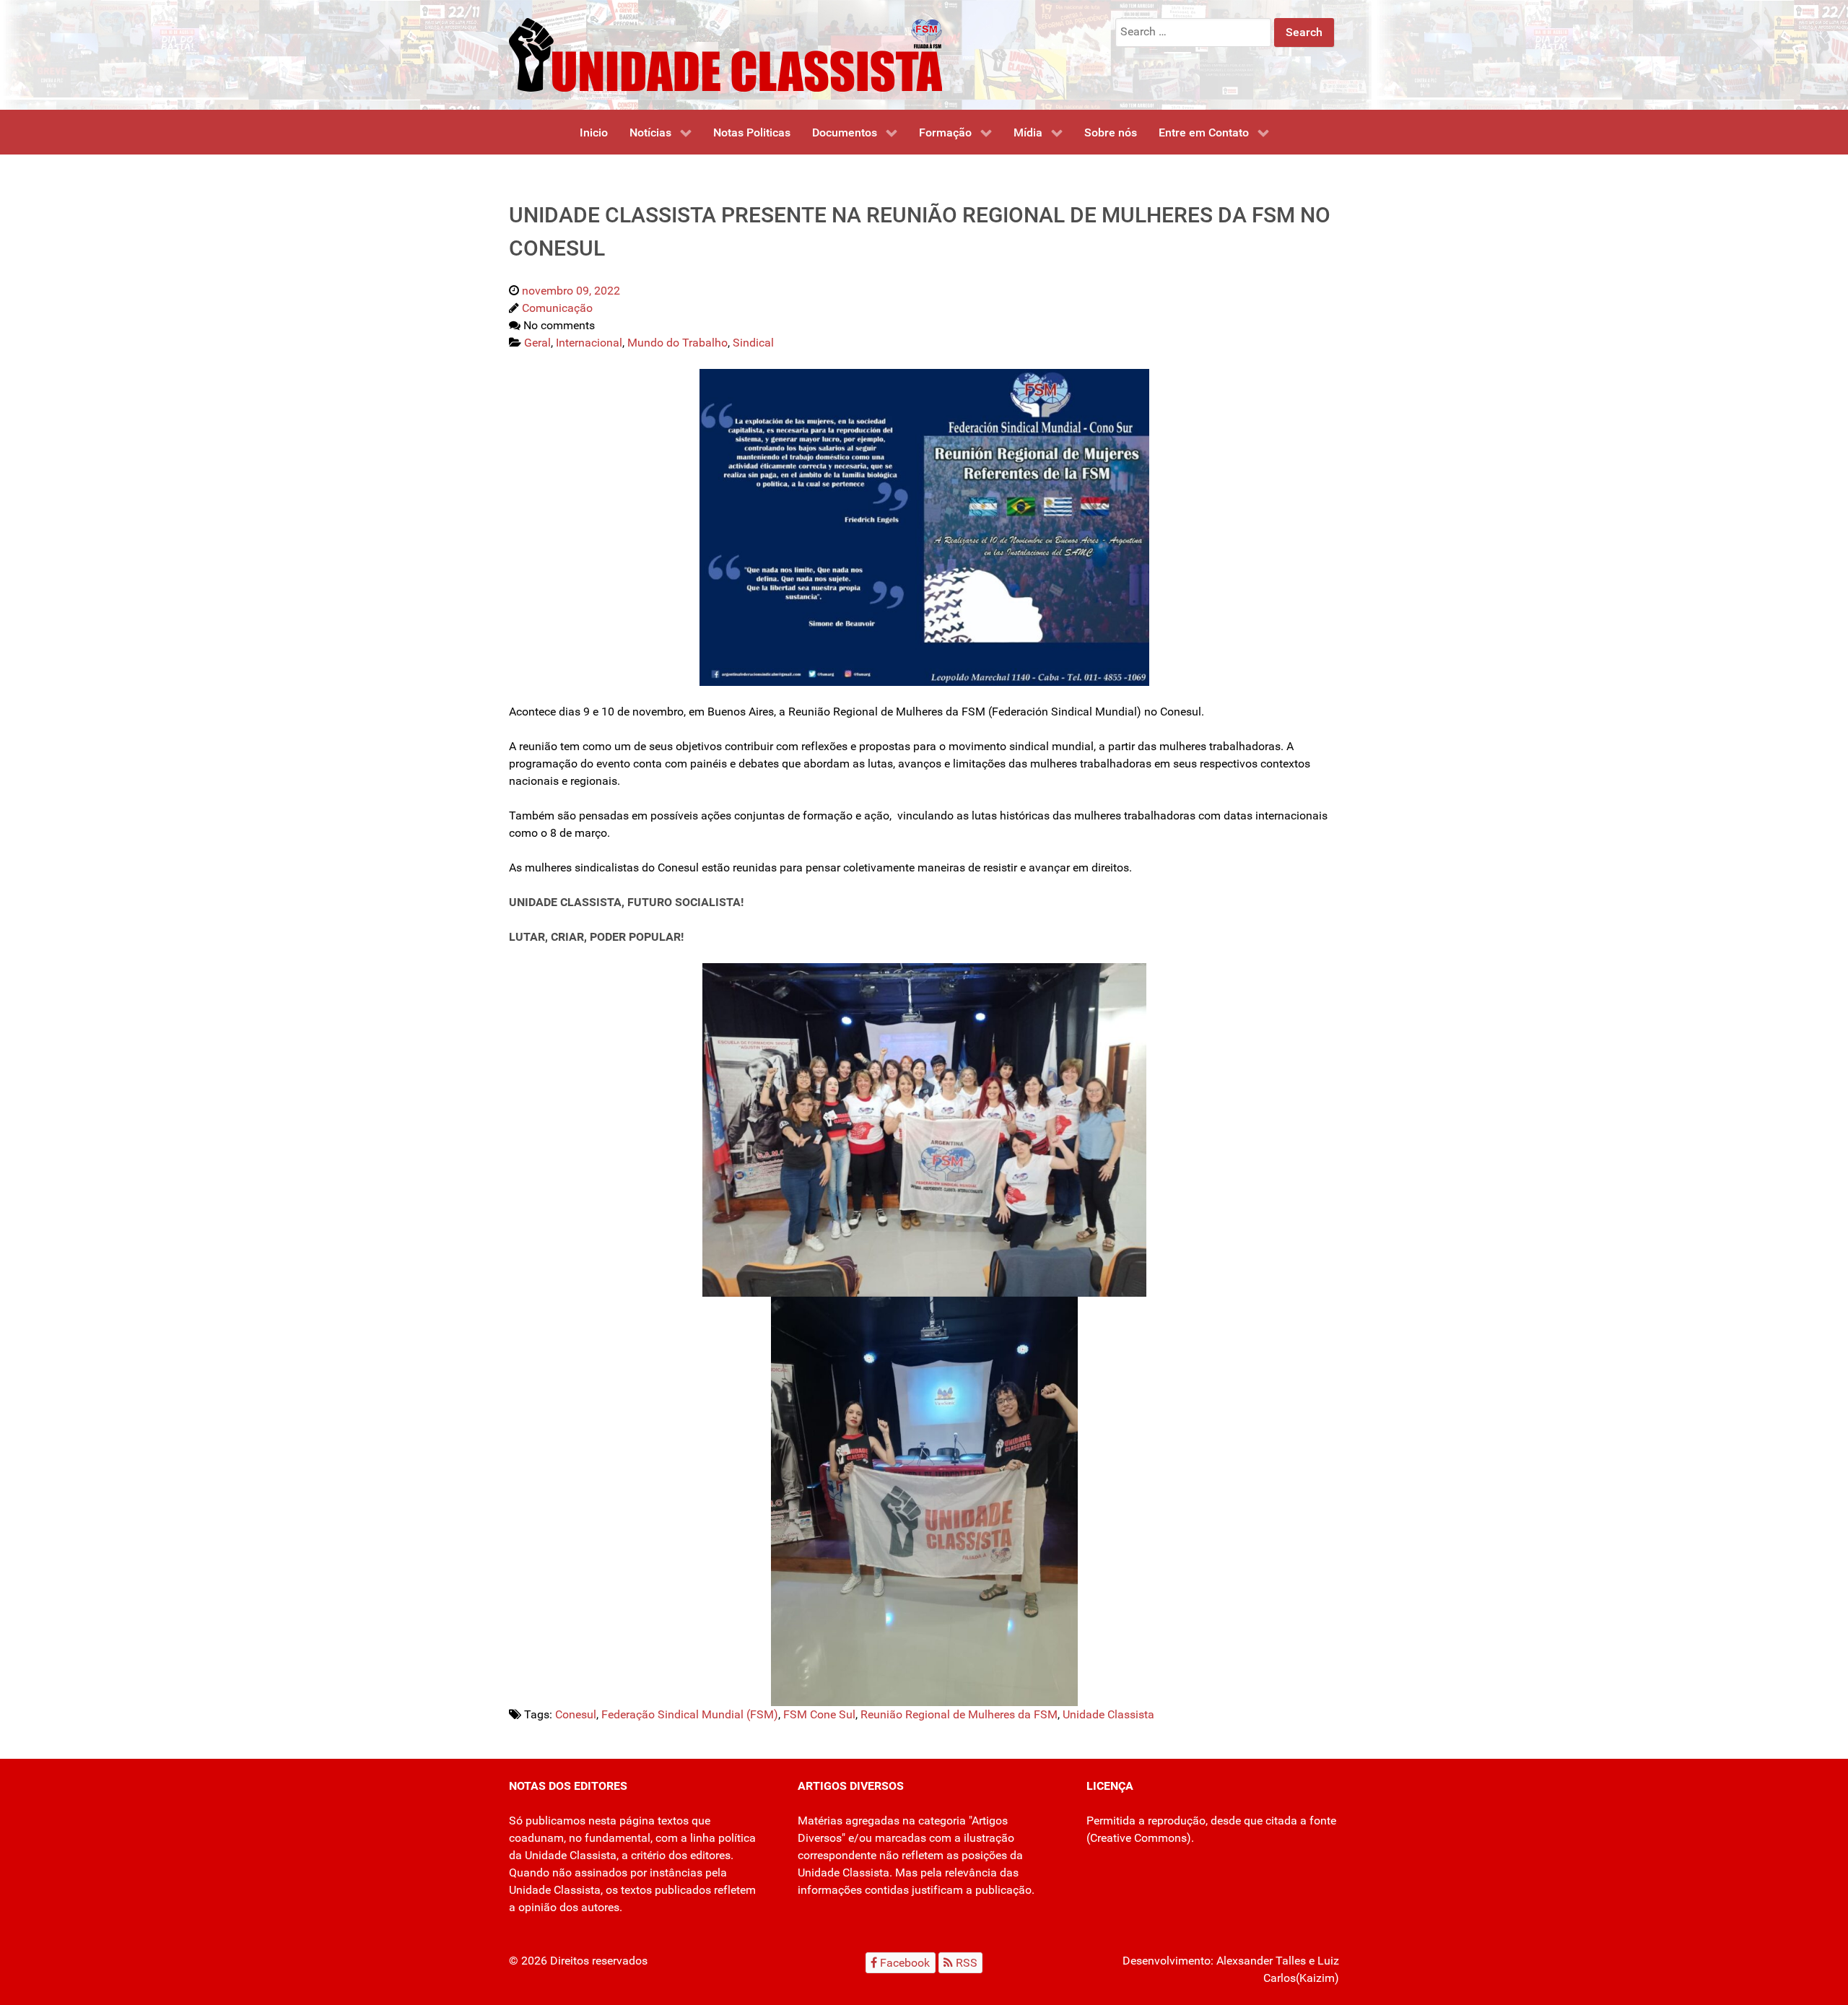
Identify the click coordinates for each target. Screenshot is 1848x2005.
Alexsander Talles (1261, 1961)
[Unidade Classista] (725, 54)
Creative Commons (1138, 1838)
